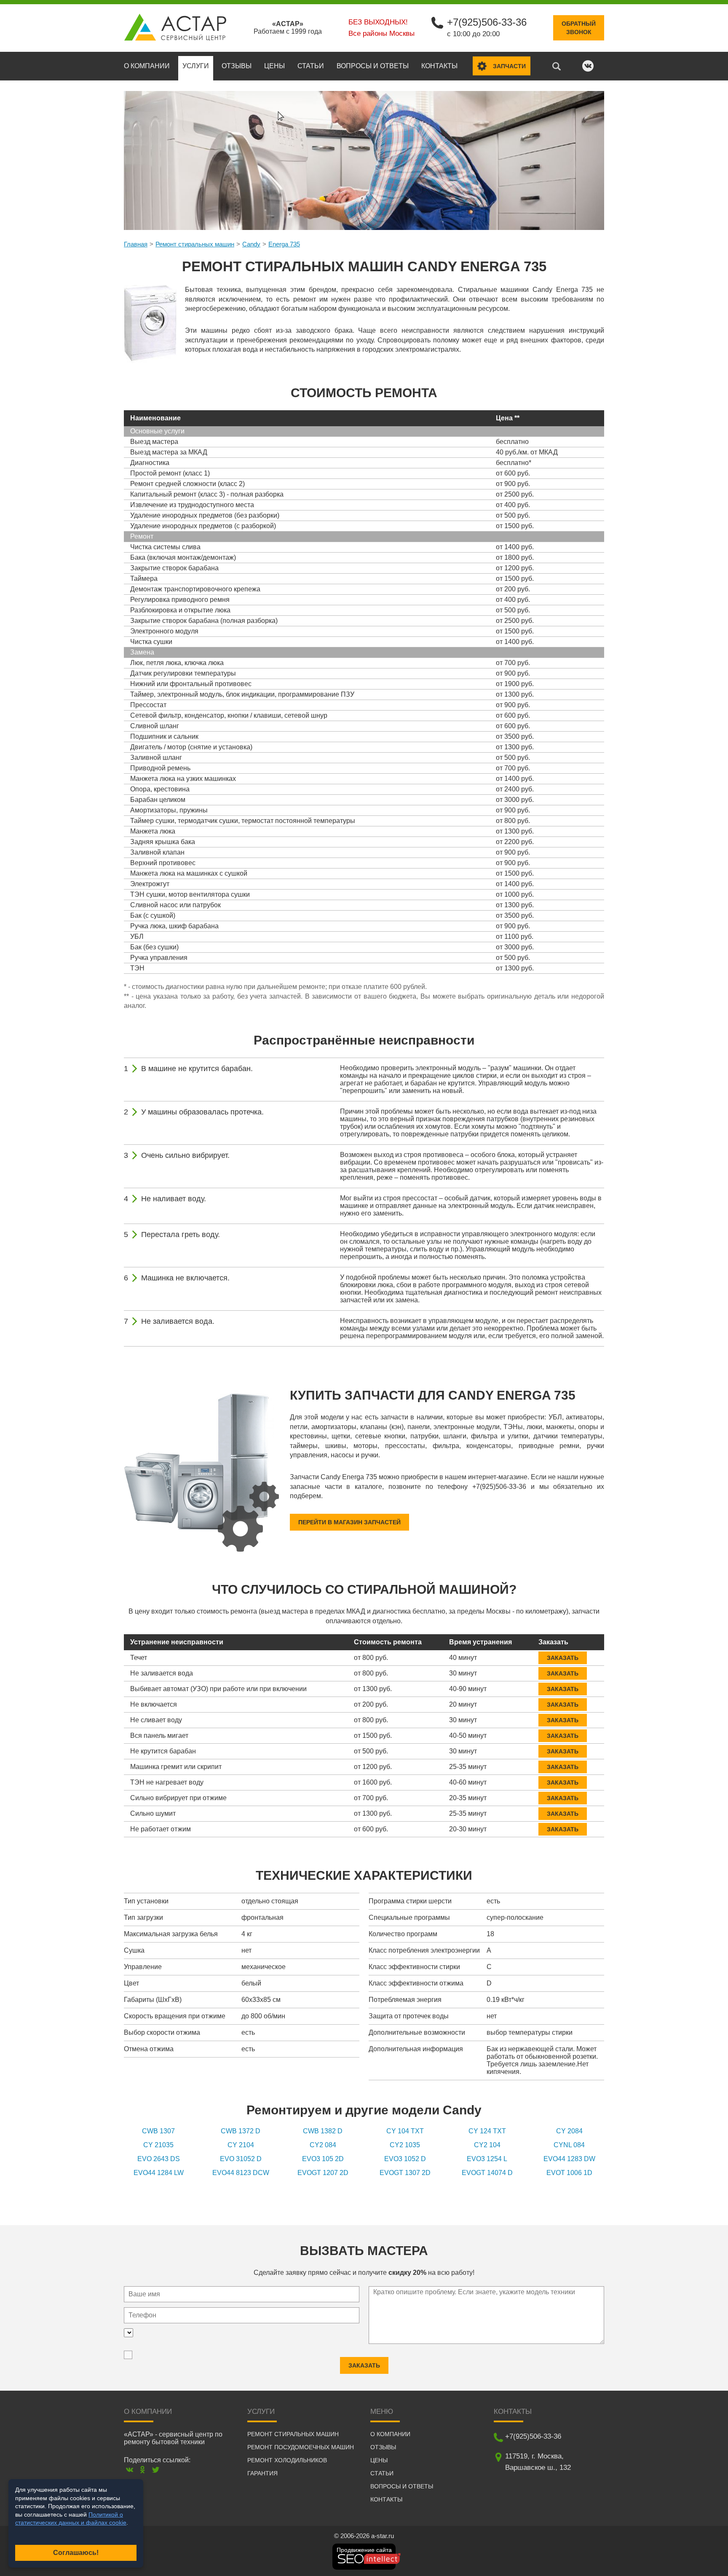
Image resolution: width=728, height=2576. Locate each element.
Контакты (439, 66)
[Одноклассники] (143, 2470)
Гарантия (262, 2473)
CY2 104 (487, 2145)
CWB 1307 (158, 2131)
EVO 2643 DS (159, 2159)
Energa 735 (284, 244)
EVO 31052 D (241, 2159)
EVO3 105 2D (323, 2159)
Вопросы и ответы (373, 66)
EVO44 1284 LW (159, 2173)
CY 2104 (241, 2145)
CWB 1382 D (323, 2131)
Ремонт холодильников (287, 2460)
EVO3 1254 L (487, 2159)
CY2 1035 (405, 2145)
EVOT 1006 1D (569, 2173)
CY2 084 (323, 2145)
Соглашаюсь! (76, 2553)
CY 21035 (158, 2145)
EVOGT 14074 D (487, 2173)
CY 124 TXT (487, 2131)
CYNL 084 (569, 2145)
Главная (136, 244)
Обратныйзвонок (579, 28)
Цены (274, 66)
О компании (147, 66)
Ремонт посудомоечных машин (301, 2447)
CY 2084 (569, 2131)
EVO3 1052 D (405, 2159)
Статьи (311, 66)
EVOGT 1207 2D (323, 2173)
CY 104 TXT (405, 2131)
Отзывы (237, 66)
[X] (156, 2470)
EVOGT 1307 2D (405, 2173)
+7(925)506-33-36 (487, 22)
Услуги (196, 66)
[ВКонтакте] (130, 2470)
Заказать (563, 1658)
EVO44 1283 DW (569, 2159)
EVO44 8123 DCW (241, 2173)
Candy (251, 244)
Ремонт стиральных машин (195, 244)
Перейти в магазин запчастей (349, 1522)
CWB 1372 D (241, 2131)
